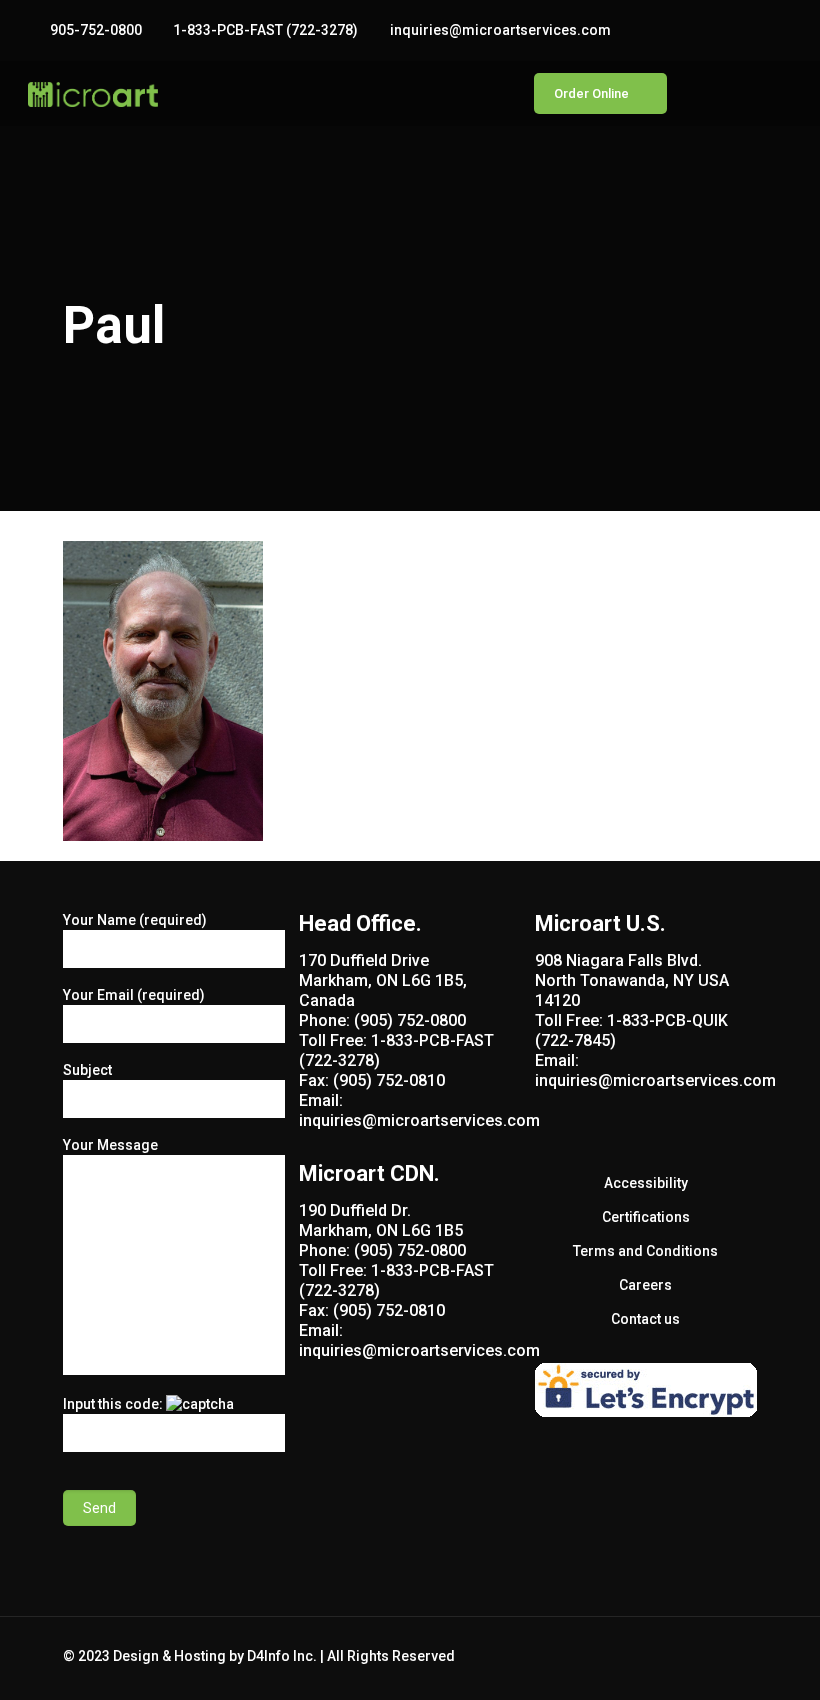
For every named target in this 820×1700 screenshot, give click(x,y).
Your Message (110, 1145)
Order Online (591, 93)
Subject (87, 1070)
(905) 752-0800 (410, 1020)
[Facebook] (727, 30)
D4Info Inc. (282, 1656)
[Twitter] (754, 30)
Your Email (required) (134, 995)
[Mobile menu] (477, 94)
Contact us (645, 1319)
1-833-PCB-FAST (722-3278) (265, 30)
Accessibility (646, 1183)
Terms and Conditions (645, 1251)
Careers (645, 1285)
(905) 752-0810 (389, 1080)
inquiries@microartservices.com (500, 30)
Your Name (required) (135, 920)
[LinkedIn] (781, 30)
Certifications (646, 1217)
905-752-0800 (96, 30)
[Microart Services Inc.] (93, 93)
